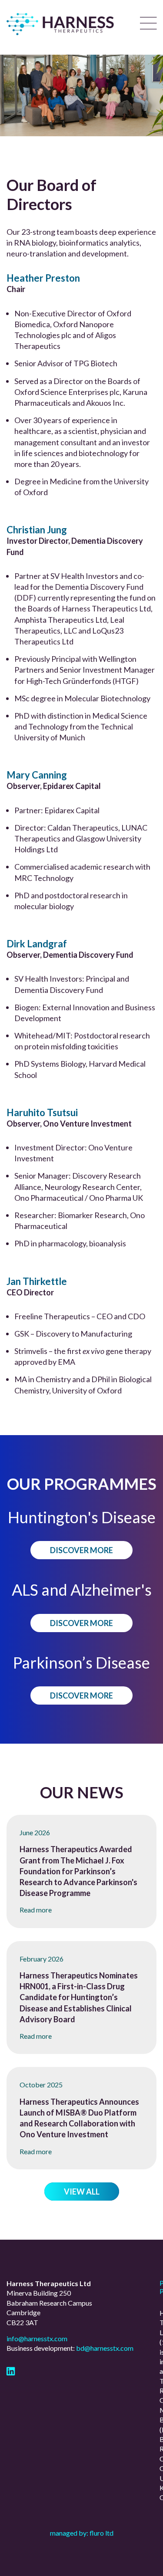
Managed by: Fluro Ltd (82, 2533)
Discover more (81, 1550)
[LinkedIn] (11, 2372)
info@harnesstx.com (37, 2338)
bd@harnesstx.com (105, 2348)
